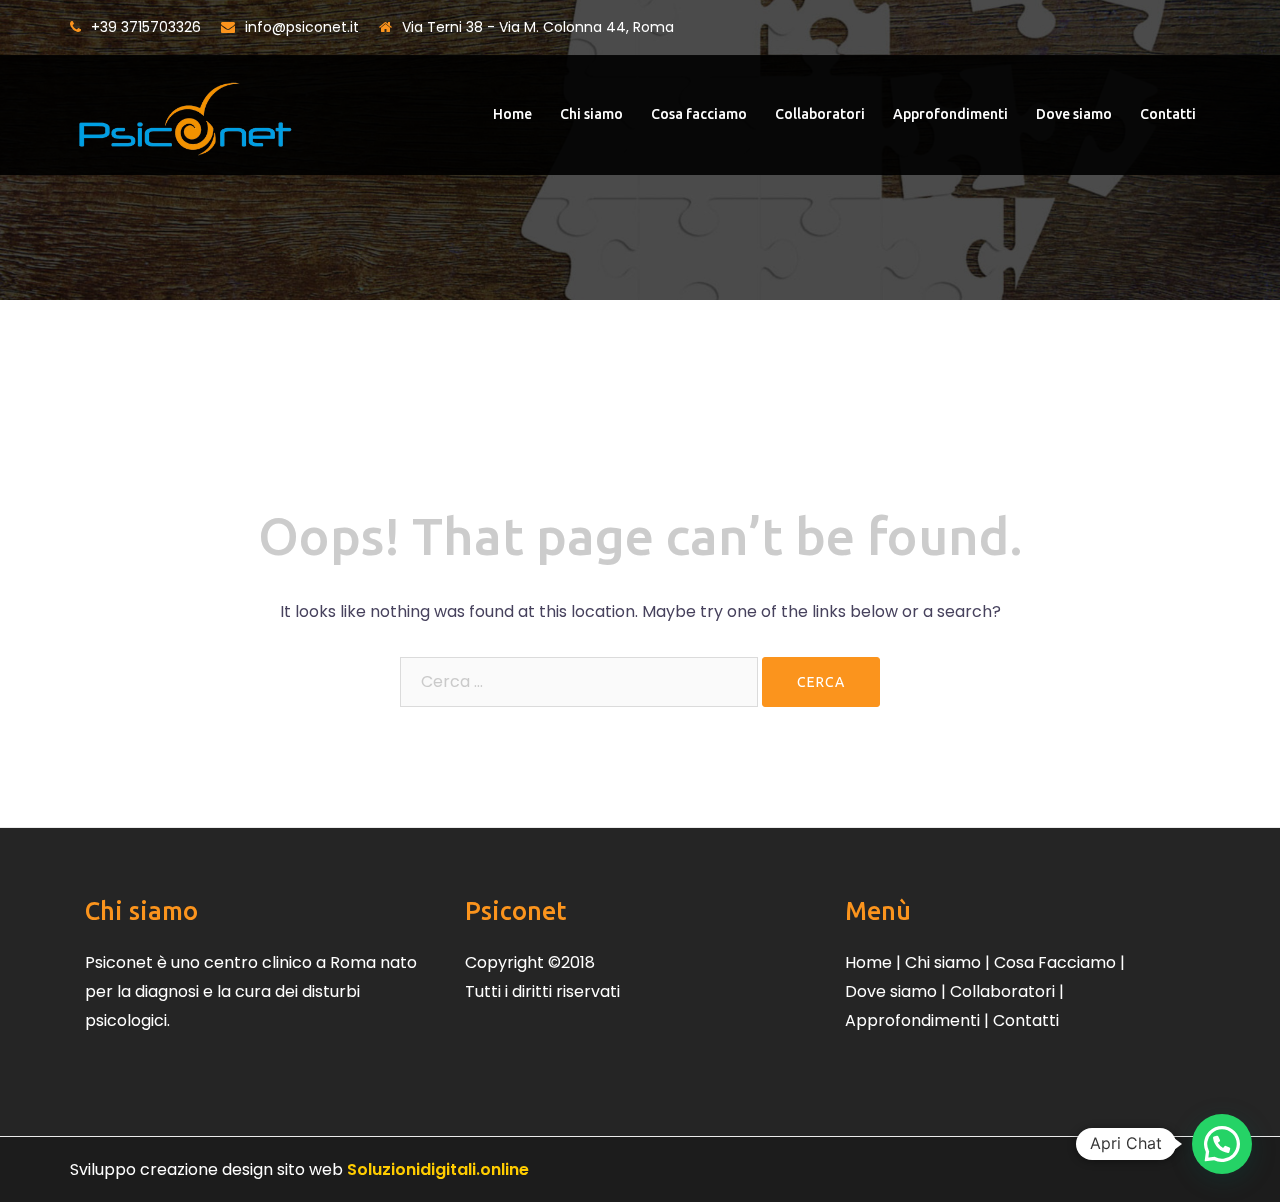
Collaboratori (820, 114)
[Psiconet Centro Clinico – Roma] (184, 113)
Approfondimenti (950, 114)
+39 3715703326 (146, 27)
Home (512, 114)
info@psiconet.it (302, 27)
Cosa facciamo (699, 114)
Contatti (1168, 114)
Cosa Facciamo (1055, 962)
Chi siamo (591, 114)
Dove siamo (1074, 114)
